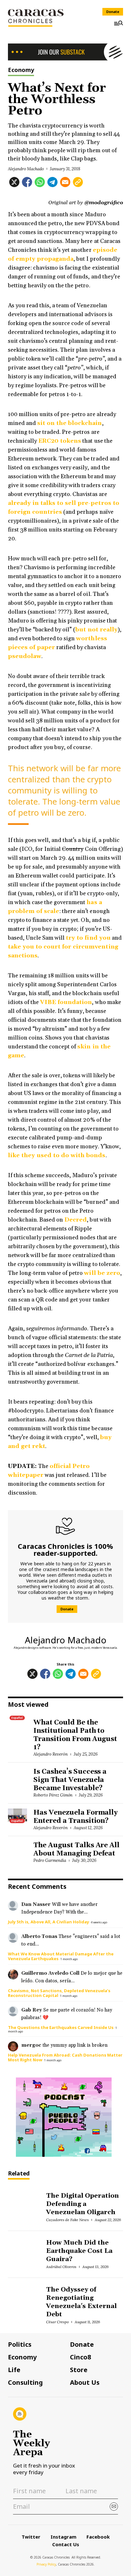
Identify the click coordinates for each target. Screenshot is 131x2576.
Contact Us (66, 2544)
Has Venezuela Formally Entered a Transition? (76, 1817)
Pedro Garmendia (50, 1860)
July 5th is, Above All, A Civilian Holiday (48, 1922)
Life (14, 2370)
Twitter (31, 2537)
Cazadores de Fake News (67, 2220)
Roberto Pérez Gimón (53, 1795)
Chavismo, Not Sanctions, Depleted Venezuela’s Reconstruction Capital (59, 1993)
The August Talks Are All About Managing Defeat (76, 1849)
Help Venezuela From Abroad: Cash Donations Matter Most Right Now (65, 2057)
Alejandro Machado (26, 169)
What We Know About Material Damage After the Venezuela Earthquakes (61, 1956)
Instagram (63, 2537)
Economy (21, 70)
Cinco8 (80, 2357)
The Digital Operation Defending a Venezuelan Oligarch (82, 2204)
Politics (20, 2344)
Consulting (25, 2383)
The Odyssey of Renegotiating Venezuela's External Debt (81, 2302)
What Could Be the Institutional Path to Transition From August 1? (75, 1735)
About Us (85, 2383)
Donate (113, 12)
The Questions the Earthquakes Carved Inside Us (61, 2027)
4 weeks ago (99, 1922)
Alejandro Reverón (51, 1754)
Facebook (98, 2537)
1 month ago (69, 1959)
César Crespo (57, 2322)
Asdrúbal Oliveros (61, 2267)
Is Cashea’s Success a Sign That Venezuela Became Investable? (70, 1780)
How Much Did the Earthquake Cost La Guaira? (79, 2251)
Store (79, 2370)
